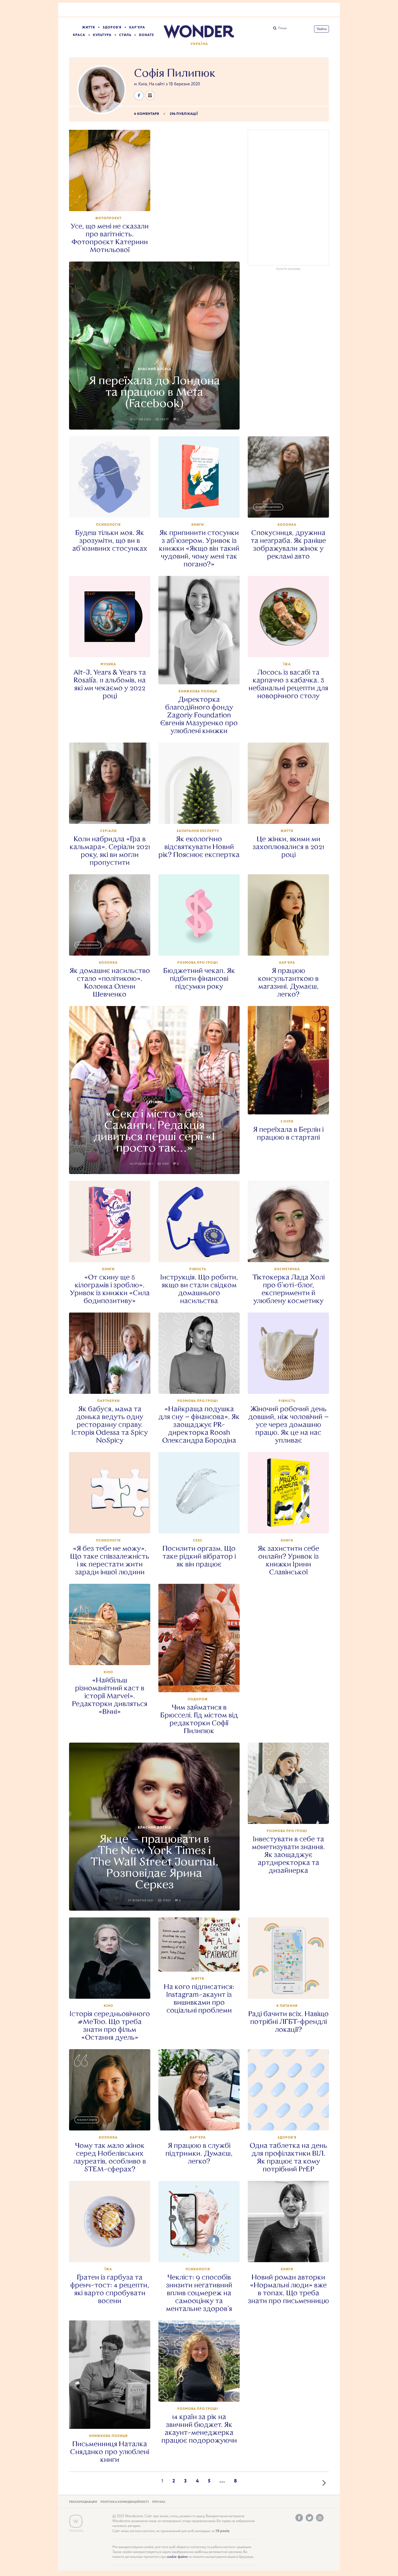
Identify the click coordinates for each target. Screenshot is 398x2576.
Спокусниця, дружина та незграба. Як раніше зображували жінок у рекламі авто (288, 544)
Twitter (309, 2518)
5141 (291, 1105)
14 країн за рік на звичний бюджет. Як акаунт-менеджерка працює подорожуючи (199, 2429)
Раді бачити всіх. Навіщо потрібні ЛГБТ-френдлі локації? (288, 2022)
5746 (112, 1990)
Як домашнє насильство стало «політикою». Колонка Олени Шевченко (110, 982)
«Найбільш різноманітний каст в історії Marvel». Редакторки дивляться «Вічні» (110, 1696)
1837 (291, 1524)
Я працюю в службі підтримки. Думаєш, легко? (199, 2153)
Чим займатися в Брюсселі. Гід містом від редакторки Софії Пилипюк (199, 1719)
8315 (202, 508)
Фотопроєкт (108, 218)
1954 (202, 815)
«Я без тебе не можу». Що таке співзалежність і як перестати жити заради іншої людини (110, 1560)
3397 (112, 2420)
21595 (202, 1524)
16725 (291, 1815)
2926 (112, 2121)
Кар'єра (137, 28)
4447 (202, 675)
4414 (112, 1656)
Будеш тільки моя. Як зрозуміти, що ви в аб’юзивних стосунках (110, 541)
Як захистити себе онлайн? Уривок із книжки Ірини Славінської (288, 1560)
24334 (202, 1385)
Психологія (108, 525)
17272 (112, 1385)
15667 (202, 946)
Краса (79, 35)
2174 (112, 648)
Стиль (125, 35)
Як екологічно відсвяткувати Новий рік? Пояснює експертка (199, 847)
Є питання (287, 2006)
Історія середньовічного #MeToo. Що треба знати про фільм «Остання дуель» (110, 2026)
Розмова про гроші (198, 963)
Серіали (108, 831)
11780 (112, 2253)
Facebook (299, 2518)
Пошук (282, 28)
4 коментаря (146, 114)
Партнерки (108, 1401)
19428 (202, 2393)
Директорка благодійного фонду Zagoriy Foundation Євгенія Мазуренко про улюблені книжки (199, 715)
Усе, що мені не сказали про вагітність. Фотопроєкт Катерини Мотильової (110, 238)
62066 (112, 1524)
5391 (291, 2253)
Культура (102, 35)
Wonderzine (76, 2521)
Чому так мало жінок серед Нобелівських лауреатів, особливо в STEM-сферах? (110, 2157)
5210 (202, 1683)
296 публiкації (184, 114)
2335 (291, 815)
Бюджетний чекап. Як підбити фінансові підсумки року (199, 979)
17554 (202, 2121)
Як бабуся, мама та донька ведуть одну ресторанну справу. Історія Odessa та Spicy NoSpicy (110, 1425)
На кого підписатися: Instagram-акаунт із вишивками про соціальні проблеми (199, 1998)
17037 (112, 508)
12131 (291, 2121)
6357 (202, 2253)
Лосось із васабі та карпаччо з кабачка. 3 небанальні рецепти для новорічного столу (288, 684)
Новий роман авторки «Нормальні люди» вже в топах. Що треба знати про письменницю (288, 2289)
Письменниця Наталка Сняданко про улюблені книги (110, 2452)
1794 (112, 946)
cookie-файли (177, 2557)
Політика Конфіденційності (125, 2502)
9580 (112, 202)
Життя (89, 28)
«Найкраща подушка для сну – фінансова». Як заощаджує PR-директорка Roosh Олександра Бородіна (199, 1425)
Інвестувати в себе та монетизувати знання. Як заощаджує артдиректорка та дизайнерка (288, 1855)
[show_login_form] (322, 29)
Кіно (108, 1672)
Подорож (198, 1699)
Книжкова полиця (198, 691)
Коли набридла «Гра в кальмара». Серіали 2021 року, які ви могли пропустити (110, 851)
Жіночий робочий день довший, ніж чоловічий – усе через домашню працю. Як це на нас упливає (288, 1425)
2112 (112, 1253)
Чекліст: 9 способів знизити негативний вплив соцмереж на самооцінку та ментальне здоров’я (199, 2293)
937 (202, 1962)
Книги (198, 525)
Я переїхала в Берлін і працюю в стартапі (288, 1133)
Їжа (287, 664)
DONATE (146, 35)
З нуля (287, 1122)
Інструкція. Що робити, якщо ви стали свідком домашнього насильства (199, 1289)
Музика (108, 664)
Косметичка (287, 1269)
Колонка (287, 525)
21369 (291, 946)
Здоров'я (112, 28)
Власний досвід (154, 369)
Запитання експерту (198, 831)
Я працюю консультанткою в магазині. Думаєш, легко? (288, 982)
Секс (198, 1541)
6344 (202, 1253)
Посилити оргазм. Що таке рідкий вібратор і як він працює (199, 1556)
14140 (291, 1253)
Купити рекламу (288, 269)
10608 (112, 815)
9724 (291, 1385)
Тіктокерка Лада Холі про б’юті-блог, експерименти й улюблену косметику (288, 1289)
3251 (291, 1990)
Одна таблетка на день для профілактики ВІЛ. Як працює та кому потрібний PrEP (288, 2157)
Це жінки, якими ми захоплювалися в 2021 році (288, 847)
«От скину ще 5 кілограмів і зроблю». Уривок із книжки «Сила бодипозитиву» (110, 1289)
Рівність (198, 1269)
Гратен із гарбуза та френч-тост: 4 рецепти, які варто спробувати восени (110, 2289)
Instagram (320, 2518)
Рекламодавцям (83, 2502)
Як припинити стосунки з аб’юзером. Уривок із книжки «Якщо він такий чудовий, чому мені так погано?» (199, 548)
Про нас (159, 2502)
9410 (291, 648)
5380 (291, 508)
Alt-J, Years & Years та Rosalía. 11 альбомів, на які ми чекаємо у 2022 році (110, 684)
